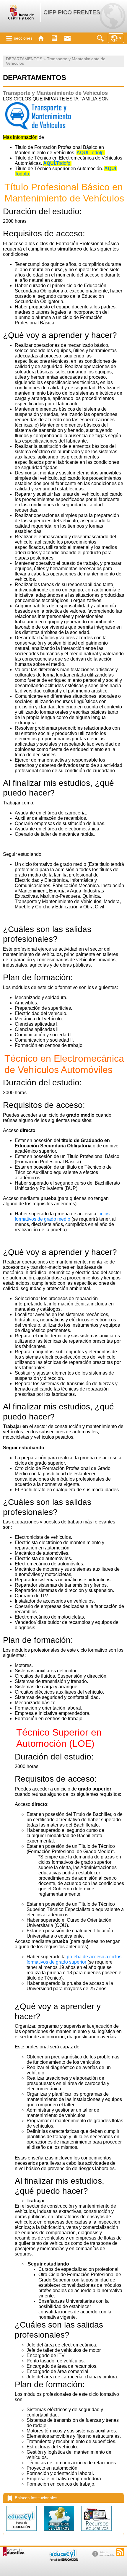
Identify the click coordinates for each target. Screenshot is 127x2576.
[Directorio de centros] (60, 2532)
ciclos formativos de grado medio (62, 1216)
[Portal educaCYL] (22, 2532)
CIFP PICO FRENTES (72, 12)
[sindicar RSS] (120, 2552)
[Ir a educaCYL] (63, 2560)
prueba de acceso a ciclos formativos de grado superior (74, 1959)
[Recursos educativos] (96, 2532)
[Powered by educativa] (14, 2552)
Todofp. (91, 153)
